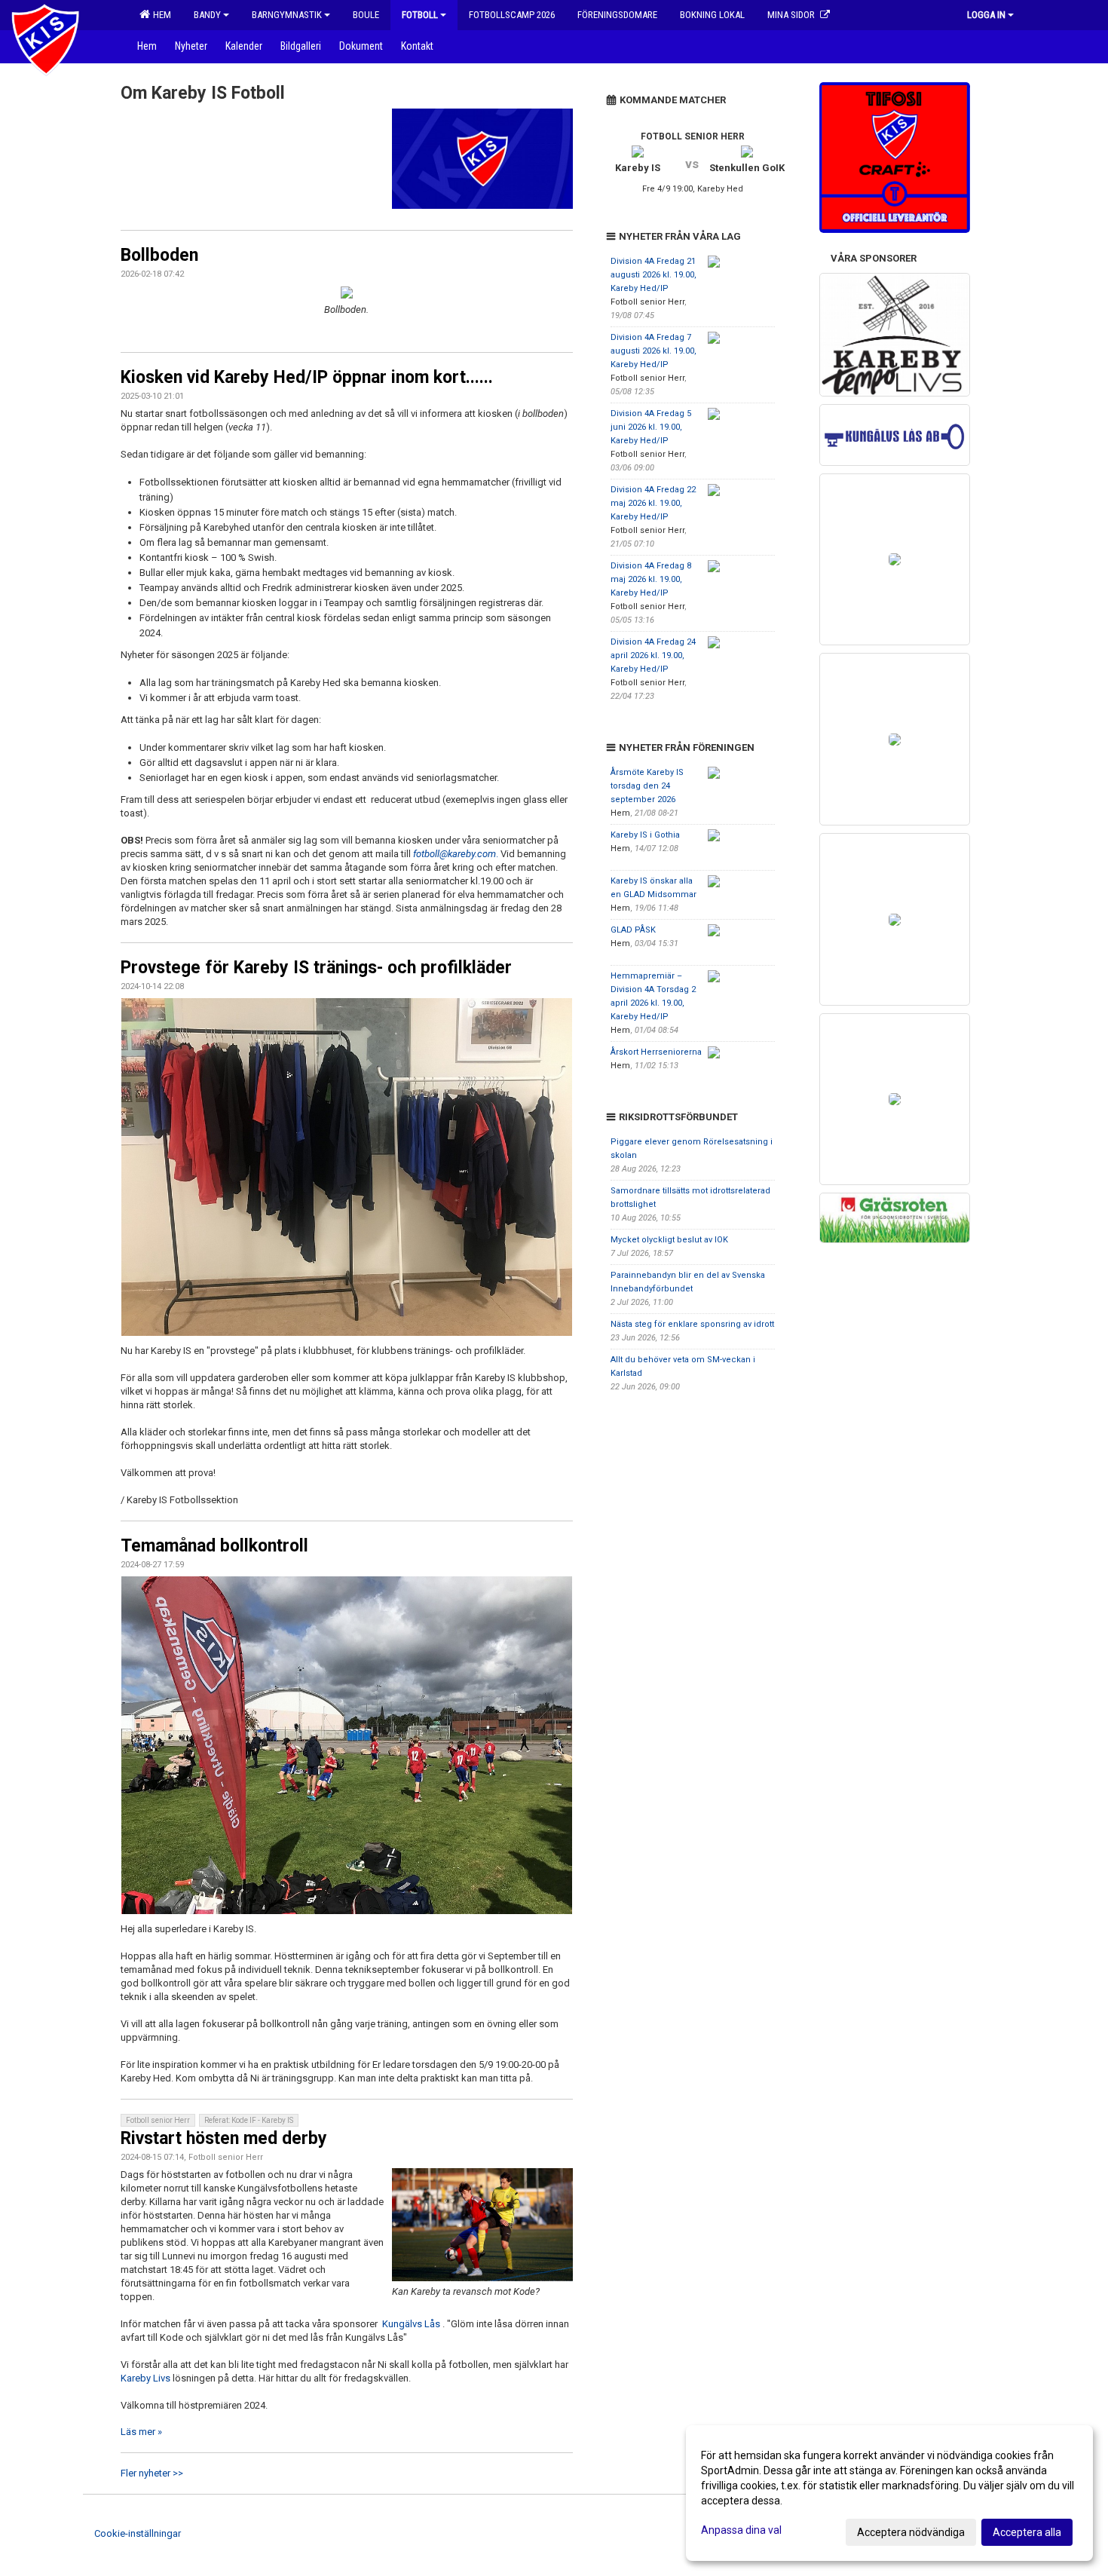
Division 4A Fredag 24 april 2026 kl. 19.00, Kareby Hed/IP (653, 655)
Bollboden (159, 255)
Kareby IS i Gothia (645, 835)
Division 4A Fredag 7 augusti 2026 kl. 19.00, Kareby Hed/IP (653, 351)
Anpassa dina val (741, 2530)
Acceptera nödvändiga (911, 2532)
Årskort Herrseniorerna (656, 1052)
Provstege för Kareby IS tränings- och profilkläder (316, 968)
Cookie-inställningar (138, 2533)
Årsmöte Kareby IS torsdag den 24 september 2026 (647, 786)
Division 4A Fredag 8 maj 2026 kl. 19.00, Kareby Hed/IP (651, 579)
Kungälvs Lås (411, 2324)
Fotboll (420, 15)
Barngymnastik (287, 15)
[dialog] (889, 2493)
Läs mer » (141, 2432)
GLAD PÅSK (633, 930)
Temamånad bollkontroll (214, 1546)
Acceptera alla (1027, 2532)
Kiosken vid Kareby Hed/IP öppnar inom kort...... (307, 377)
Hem (160, 15)
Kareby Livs (145, 2378)
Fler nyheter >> (152, 2473)
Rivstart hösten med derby (224, 2138)
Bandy (207, 15)
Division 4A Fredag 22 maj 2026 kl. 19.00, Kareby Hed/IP (653, 503)
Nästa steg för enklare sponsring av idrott (692, 1324)
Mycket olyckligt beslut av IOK (669, 1240)
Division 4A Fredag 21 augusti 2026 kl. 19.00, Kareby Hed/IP (653, 275)
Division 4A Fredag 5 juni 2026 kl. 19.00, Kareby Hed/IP (651, 427)
